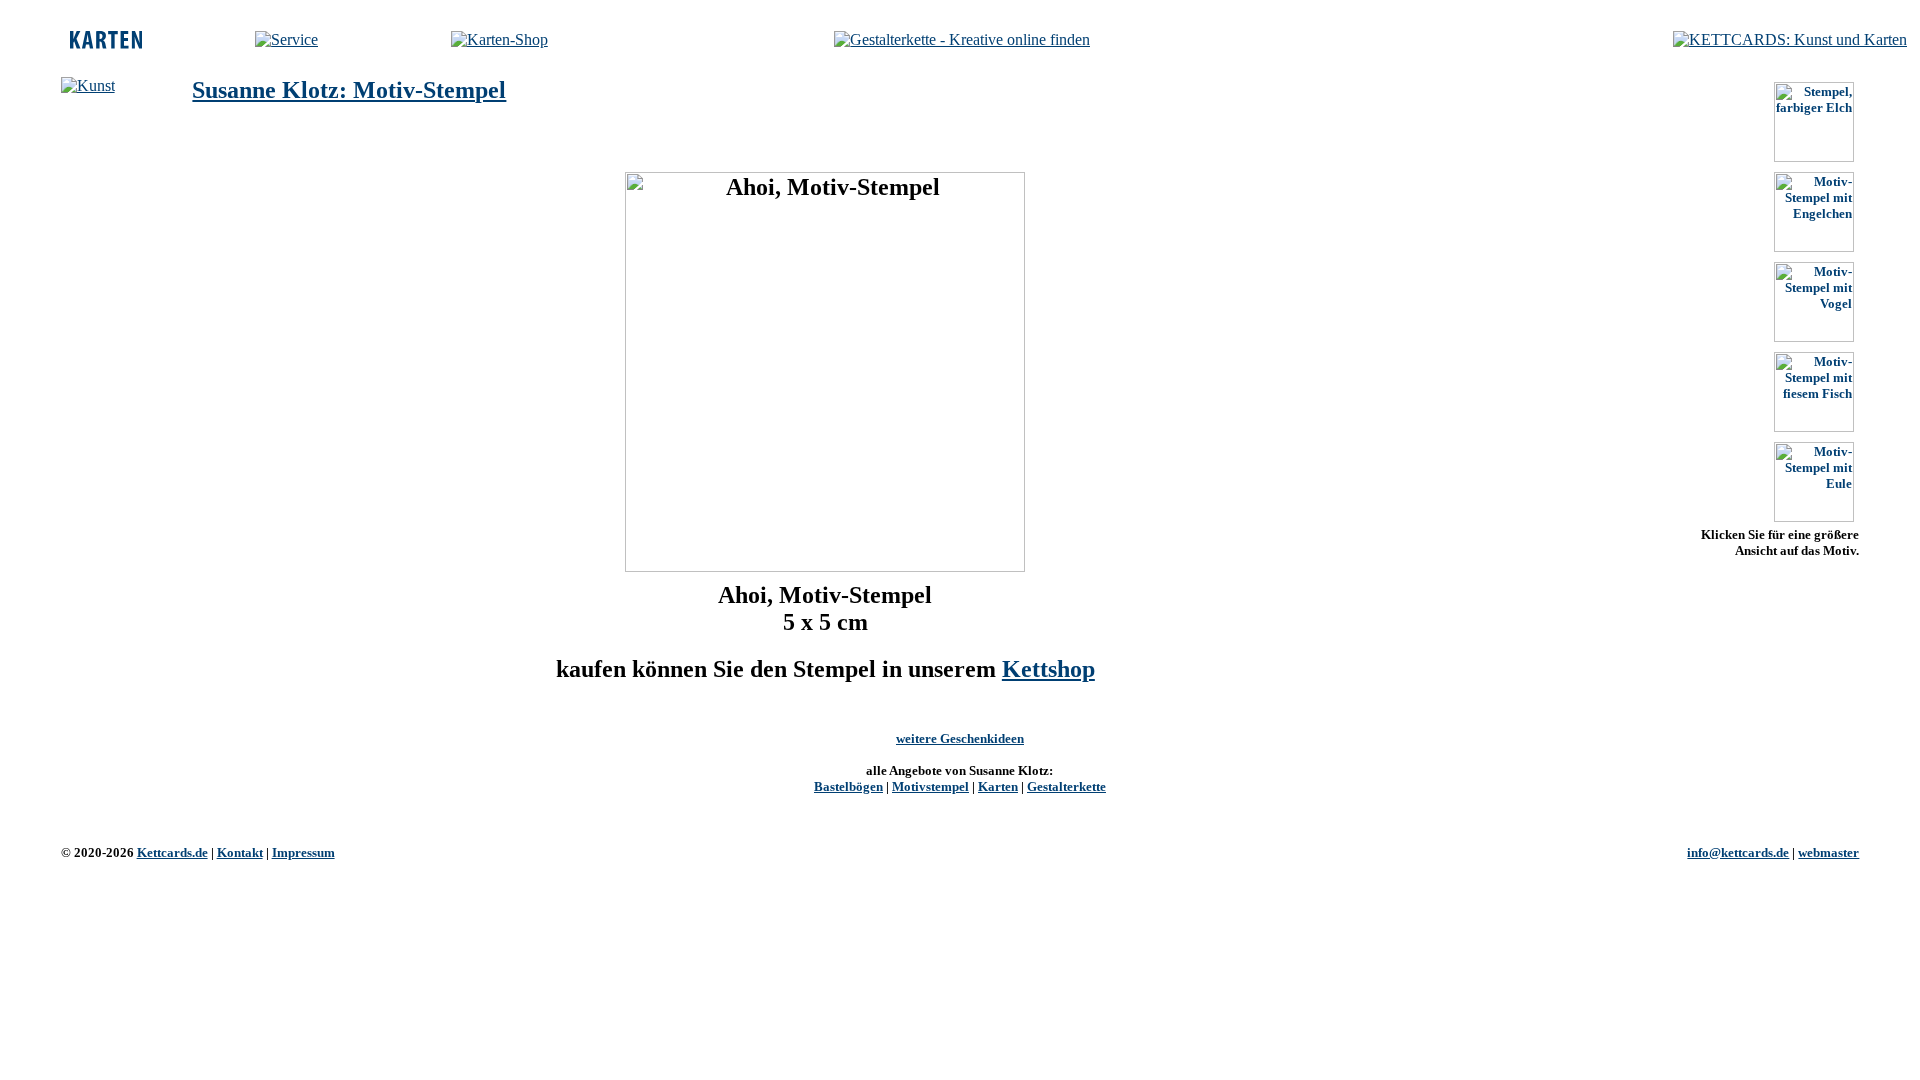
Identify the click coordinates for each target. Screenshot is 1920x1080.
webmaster (1828, 852)
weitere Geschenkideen (960, 738)
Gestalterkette (1066, 786)
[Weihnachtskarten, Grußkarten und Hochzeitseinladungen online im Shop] (499, 39)
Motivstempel (930, 786)
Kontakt (240, 852)
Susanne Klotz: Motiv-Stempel (349, 90)
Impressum (303, 852)
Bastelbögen (848, 786)
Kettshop (1048, 669)
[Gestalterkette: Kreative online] (962, 39)
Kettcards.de (172, 852)
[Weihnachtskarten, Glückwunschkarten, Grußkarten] (106, 43)
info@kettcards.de (1738, 852)
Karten (998, 786)
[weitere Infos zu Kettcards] (286, 39)
